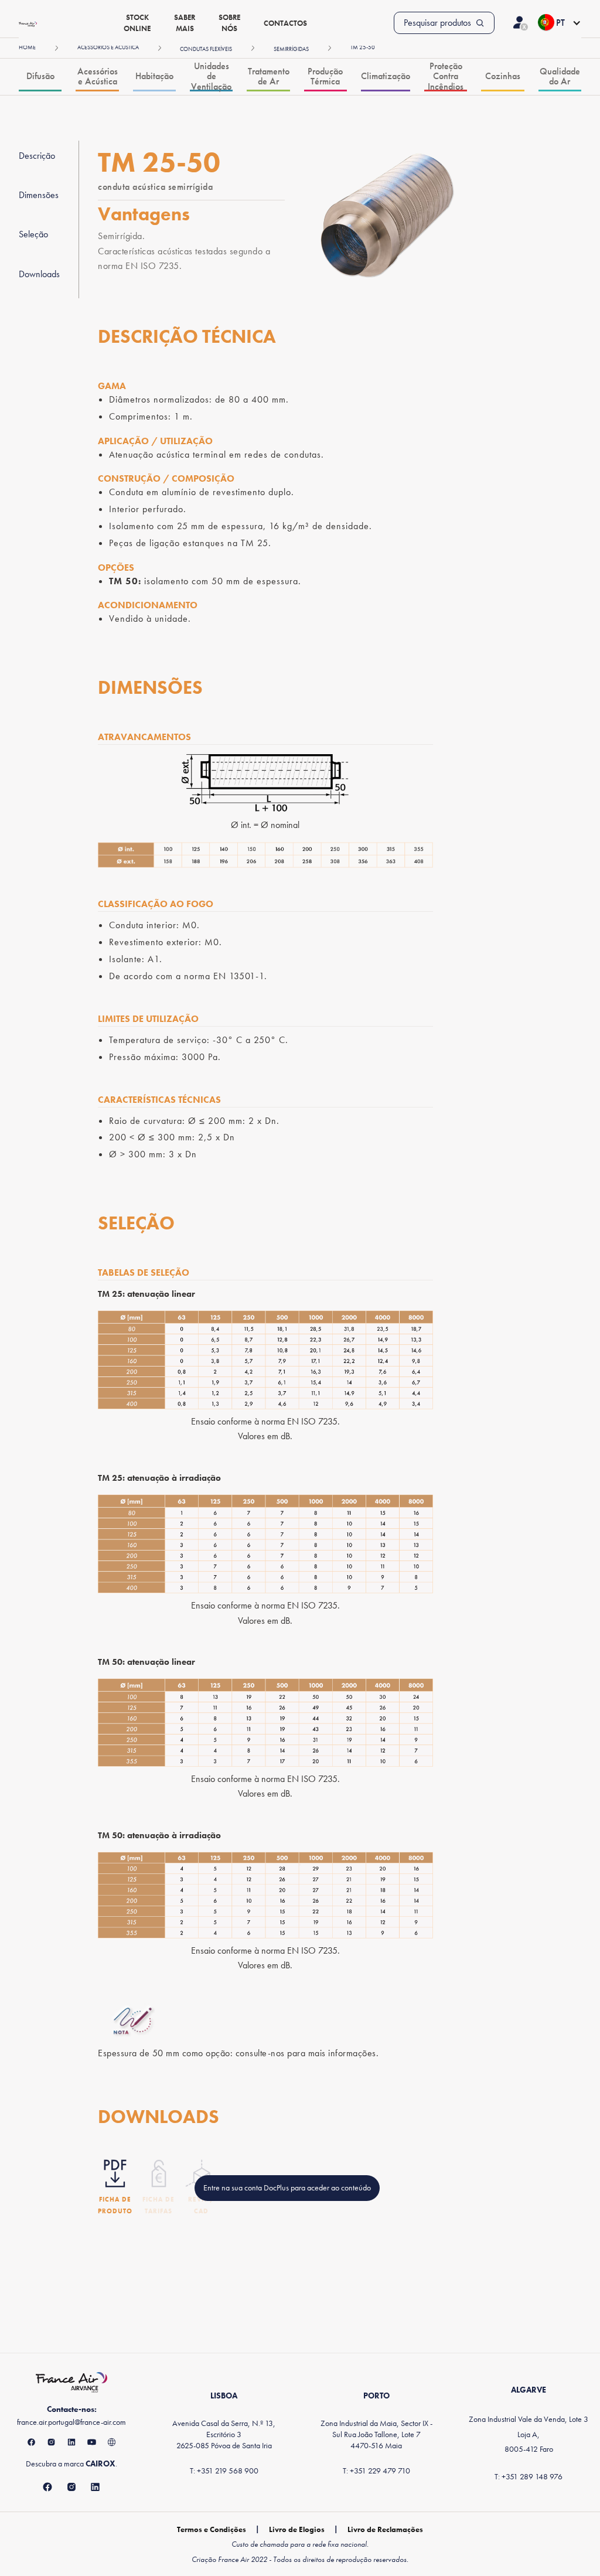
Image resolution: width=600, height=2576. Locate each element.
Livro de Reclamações (385, 2529)
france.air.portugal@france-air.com (71, 2422)
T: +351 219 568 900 (224, 2471)
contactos (285, 23)
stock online (137, 23)
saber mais (185, 23)
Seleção (33, 234)
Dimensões (39, 195)
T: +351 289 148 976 (529, 2476)
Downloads (39, 274)
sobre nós (229, 23)
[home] (28, 23)
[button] (559, 23)
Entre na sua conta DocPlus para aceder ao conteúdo (287, 2187)
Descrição (37, 156)
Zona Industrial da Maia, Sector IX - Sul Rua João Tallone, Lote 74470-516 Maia (376, 2434)
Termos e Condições (212, 2529)
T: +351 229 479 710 (376, 2471)
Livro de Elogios (297, 2529)
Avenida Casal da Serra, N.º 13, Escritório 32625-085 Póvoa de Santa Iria (224, 2434)
